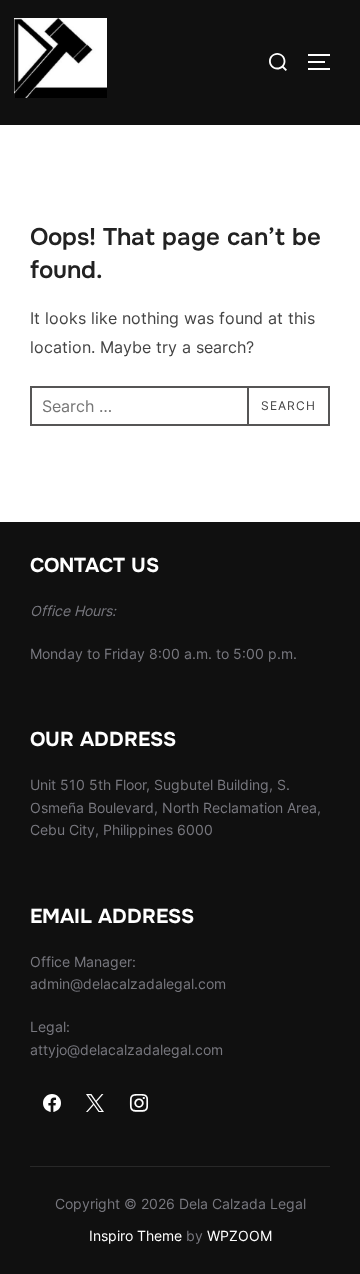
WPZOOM (239, 1235)
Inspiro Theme (135, 1235)
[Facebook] (52, 1104)
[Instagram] (139, 1104)
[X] (96, 1104)
